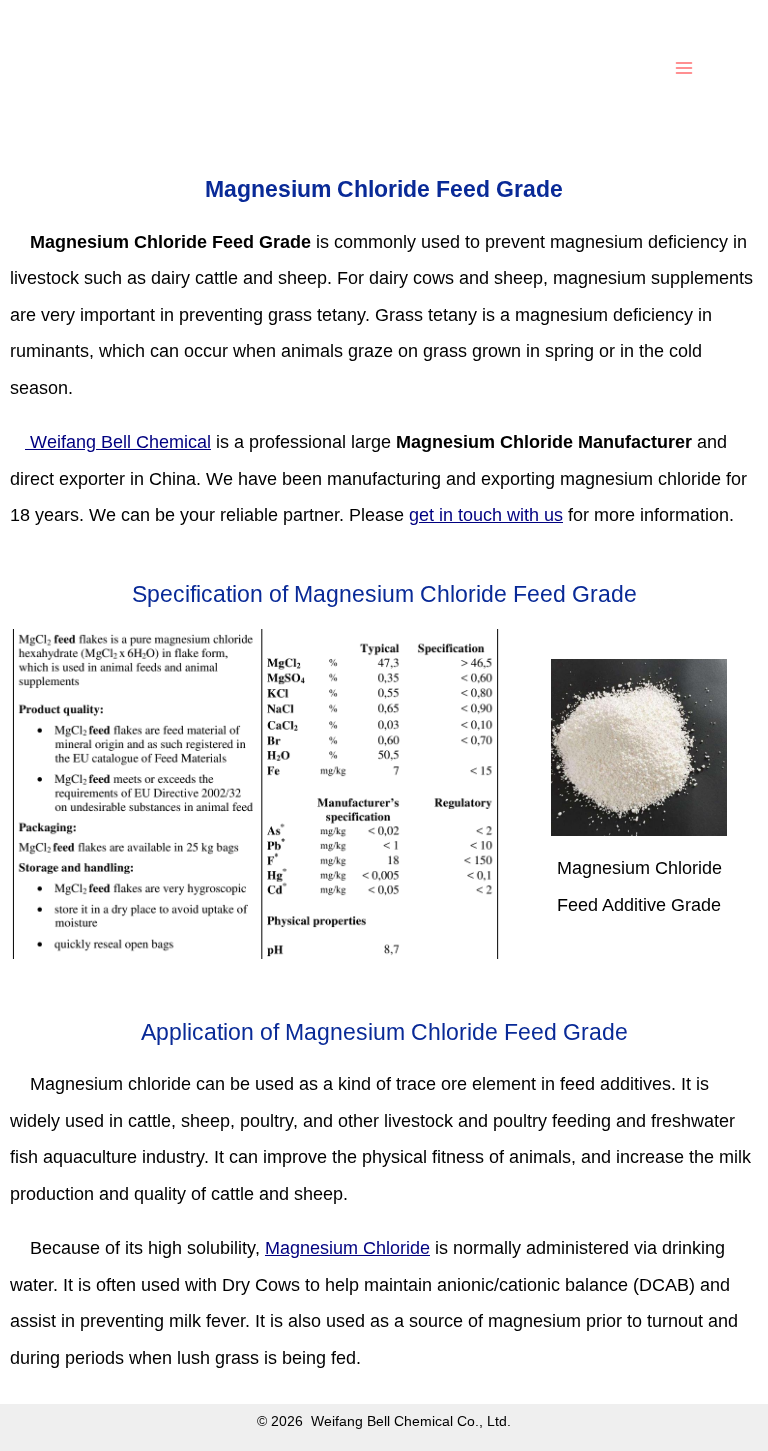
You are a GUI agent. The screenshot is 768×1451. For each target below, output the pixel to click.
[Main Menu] (684, 67)
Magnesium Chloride (347, 1248)
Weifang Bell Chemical (118, 442)
